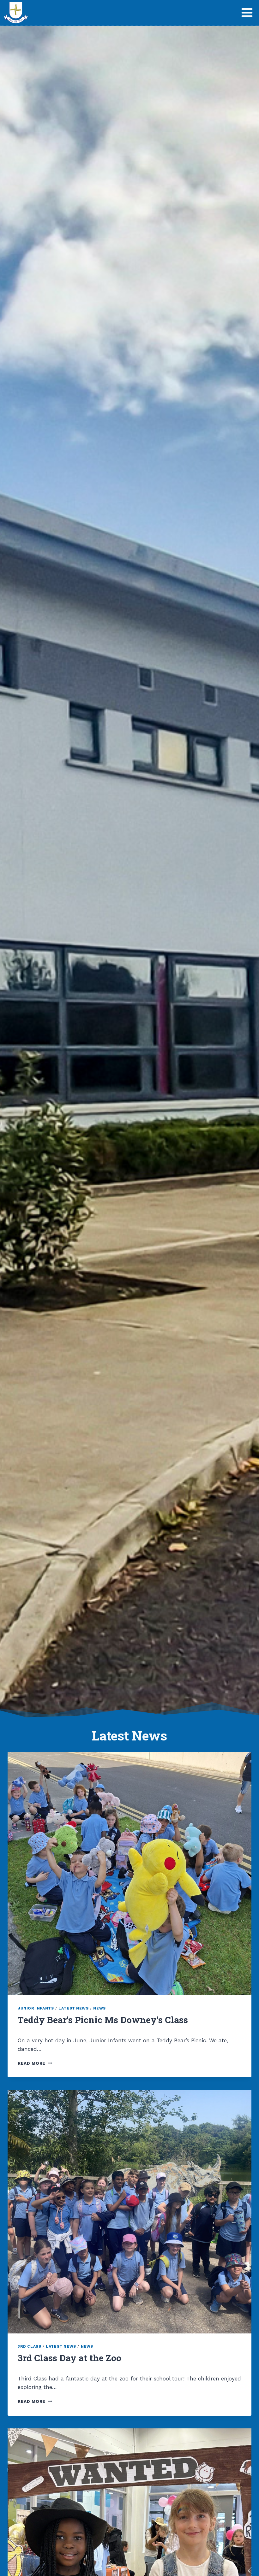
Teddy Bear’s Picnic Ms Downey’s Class (103, 2020)
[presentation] (129, 1874)
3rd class (29, 2346)
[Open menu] (247, 12)
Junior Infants (36, 2008)
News (99, 2008)
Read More (35, 2063)
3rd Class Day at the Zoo (69, 2358)
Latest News (74, 2008)
